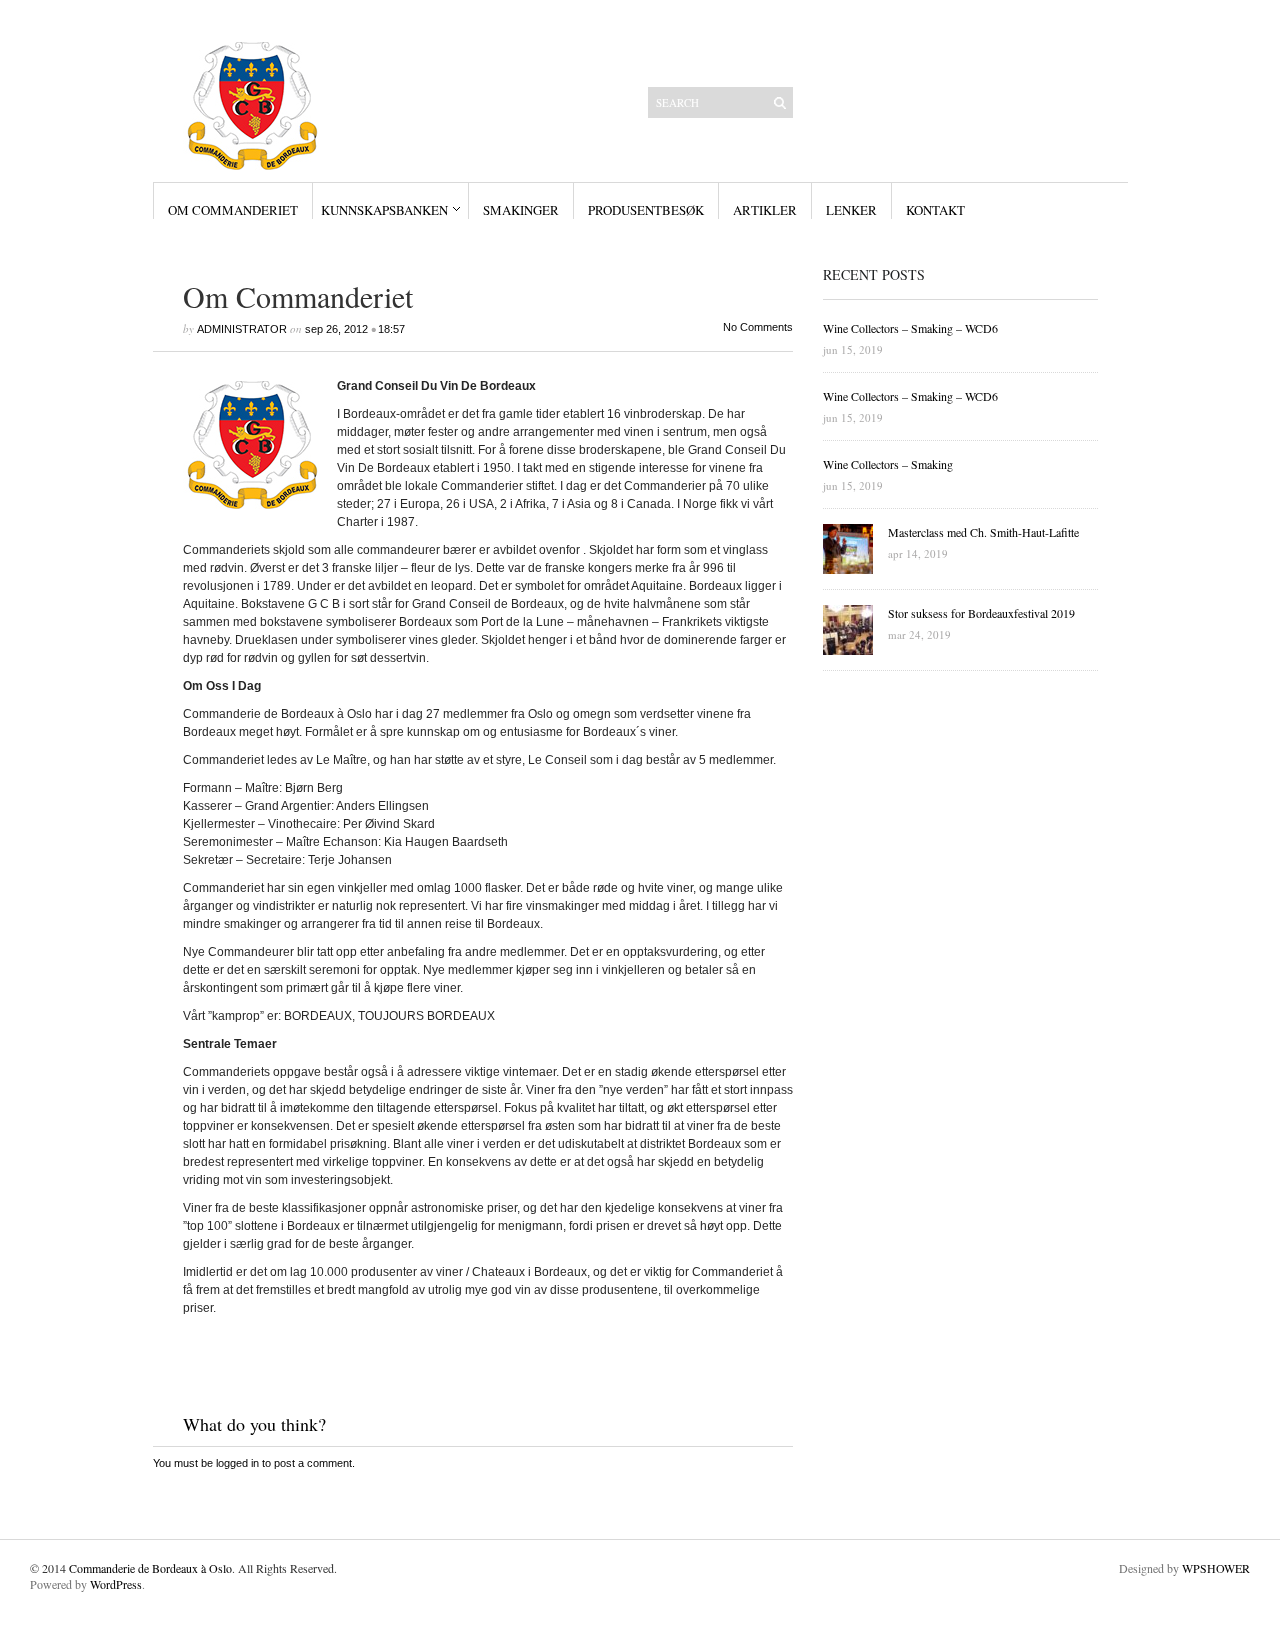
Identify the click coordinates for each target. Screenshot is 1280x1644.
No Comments (758, 327)
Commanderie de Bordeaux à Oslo (150, 1568)
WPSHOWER (1216, 1568)
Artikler (765, 210)
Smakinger (521, 210)
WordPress (116, 1584)
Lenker (851, 210)
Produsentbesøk (646, 210)
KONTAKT (935, 210)
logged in (237, 1463)
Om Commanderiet (233, 210)
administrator (242, 329)
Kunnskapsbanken (384, 210)
